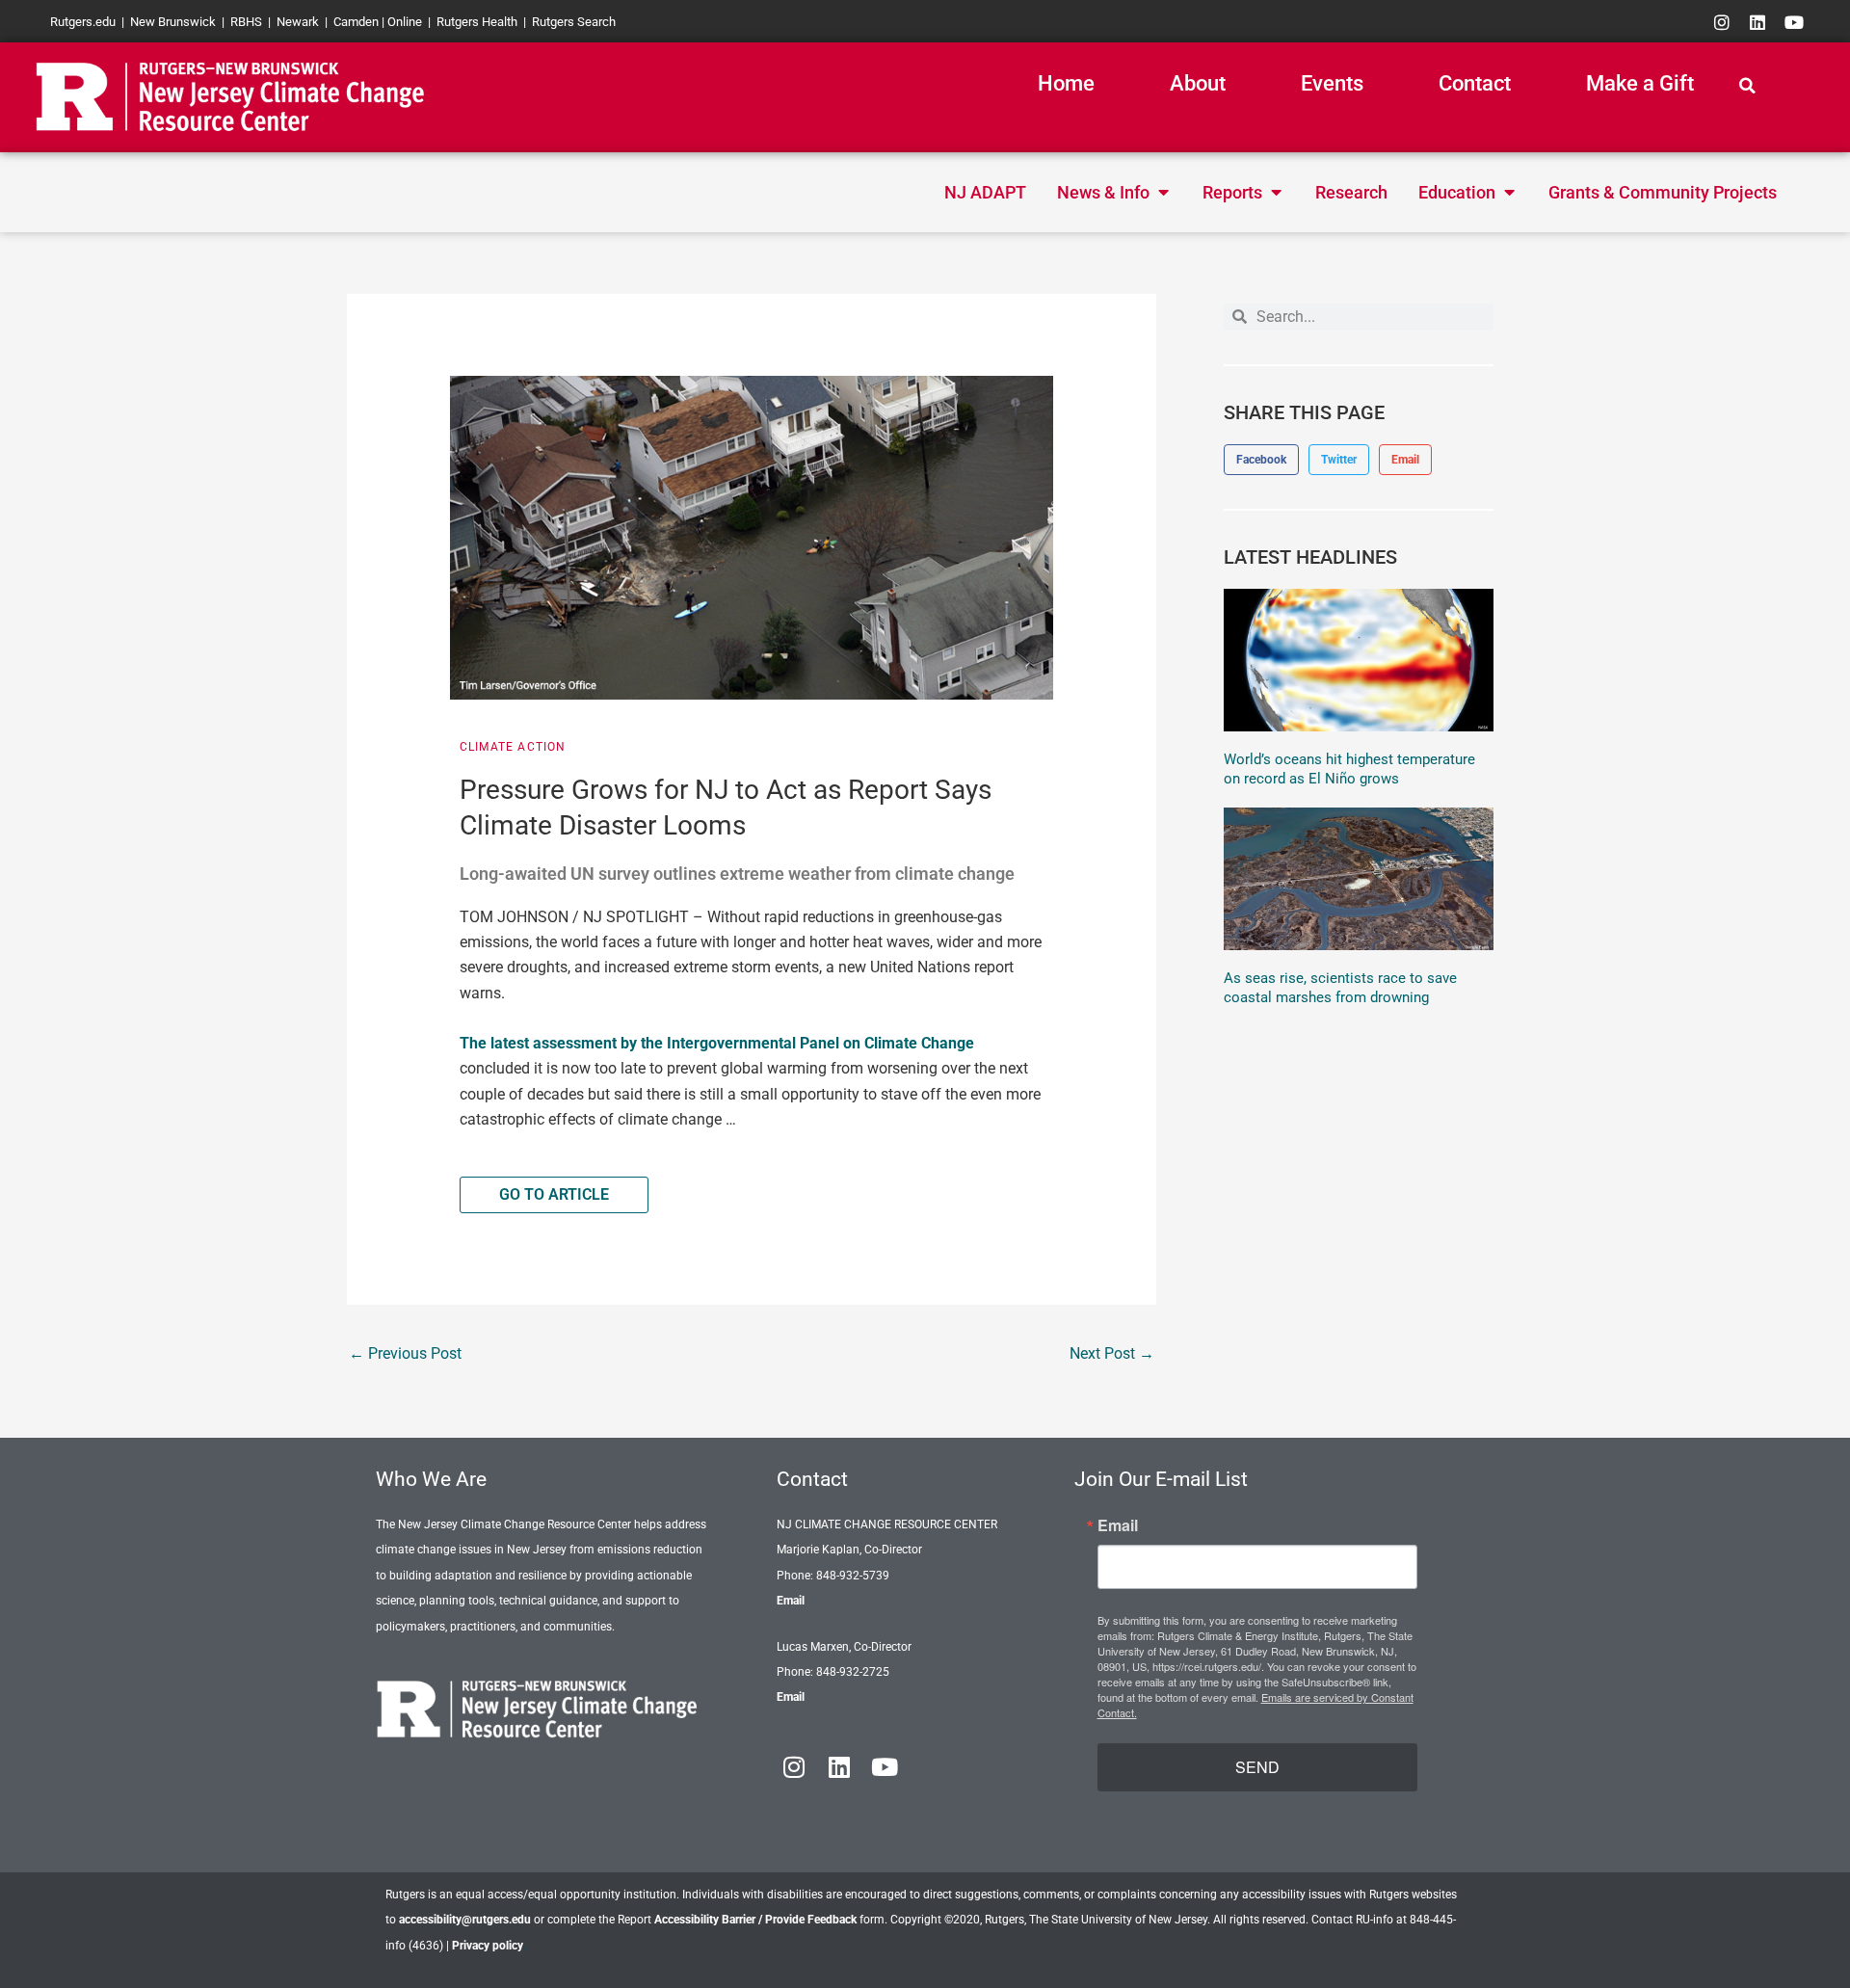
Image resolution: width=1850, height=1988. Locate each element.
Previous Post (405, 1353)
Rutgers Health (477, 22)
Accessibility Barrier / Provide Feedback (755, 1920)
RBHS (246, 22)
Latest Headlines (1310, 557)
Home (1066, 83)
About (1198, 83)
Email (791, 1601)
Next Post (1112, 1353)
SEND (1257, 1767)
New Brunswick (173, 22)
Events (1332, 83)
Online (405, 22)
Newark (298, 22)
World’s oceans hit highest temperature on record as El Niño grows (1349, 769)
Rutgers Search (574, 22)
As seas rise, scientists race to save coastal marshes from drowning (1340, 988)
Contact (1475, 83)
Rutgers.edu (83, 22)
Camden (356, 22)
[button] (1747, 86)
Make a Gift (1640, 83)
